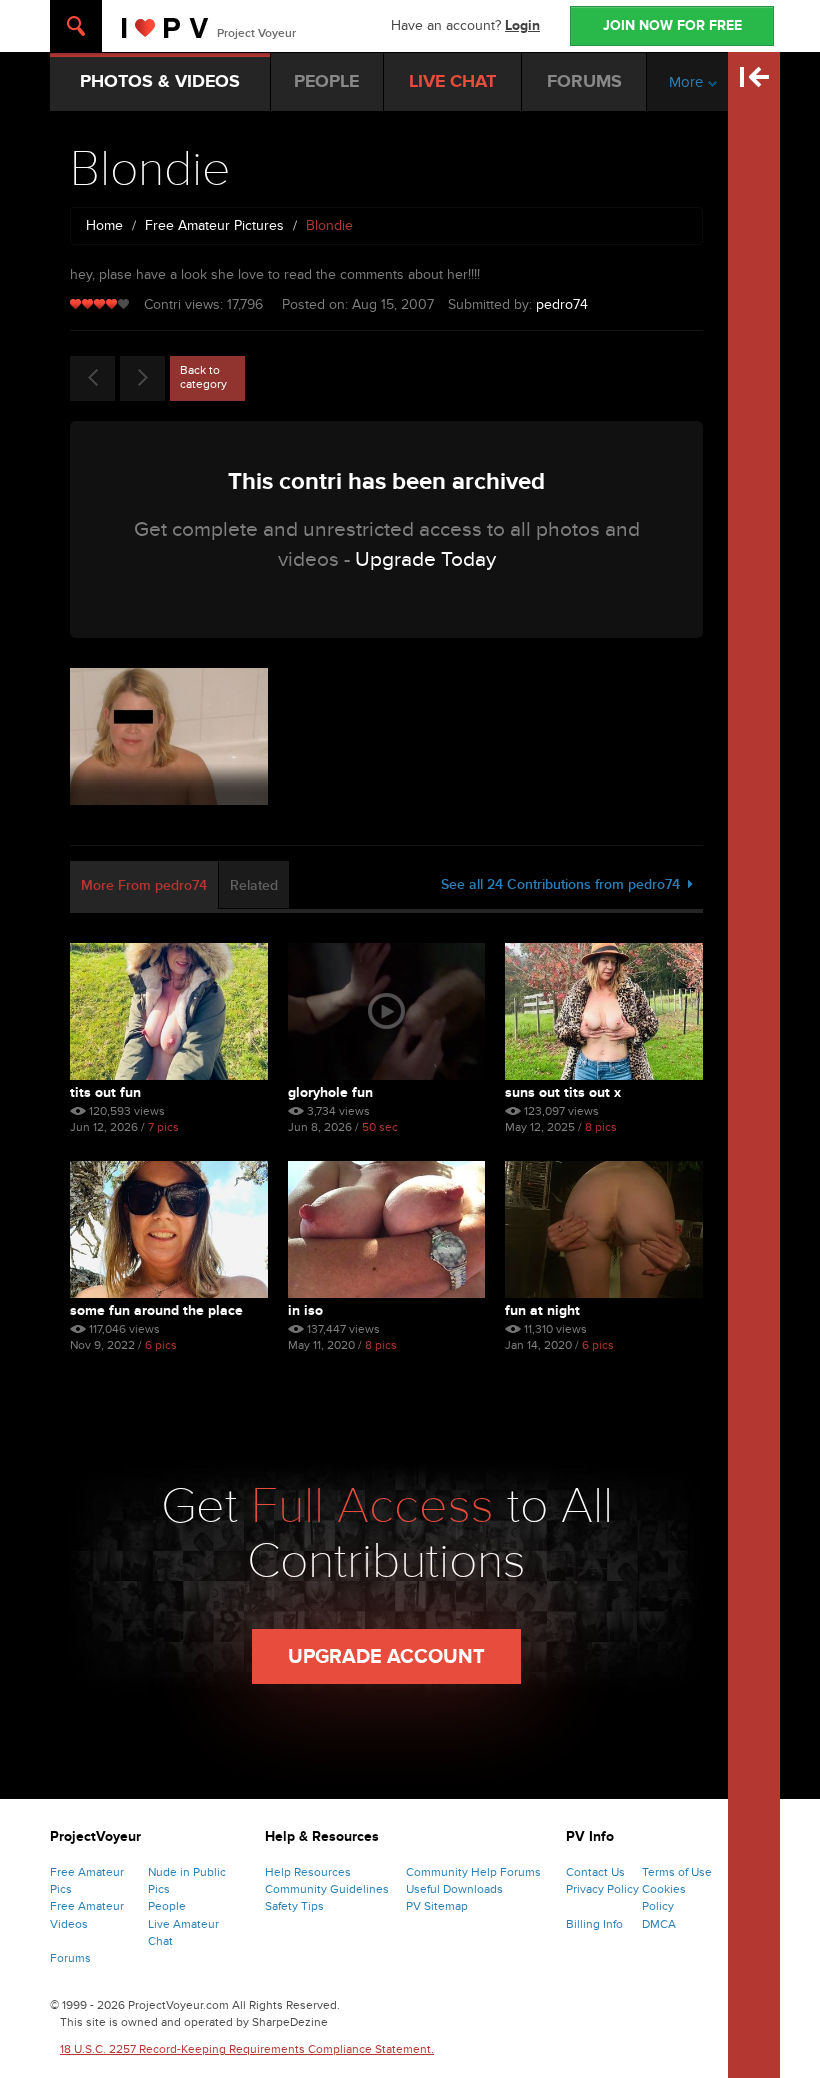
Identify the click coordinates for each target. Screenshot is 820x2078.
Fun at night (542, 1310)
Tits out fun (105, 1092)
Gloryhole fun (330, 1092)
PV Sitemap (437, 1906)
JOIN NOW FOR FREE (672, 25)
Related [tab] (254, 885)
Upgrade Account (386, 1657)
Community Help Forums (473, 1872)
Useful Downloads (454, 1889)
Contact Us (595, 1872)
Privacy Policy (602, 1889)
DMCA (659, 1924)
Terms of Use (677, 1872)
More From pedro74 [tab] (144, 885)
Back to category (203, 377)
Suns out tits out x (563, 1092)
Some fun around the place (156, 1310)
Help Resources (308, 1872)
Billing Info (594, 1924)
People (167, 1906)
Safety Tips (294, 1906)
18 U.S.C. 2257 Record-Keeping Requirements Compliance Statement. (247, 2049)
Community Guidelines (327, 1889)
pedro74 (562, 304)
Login (522, 25)
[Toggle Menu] (76, 26)
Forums (70, 1958)
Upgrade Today (425, 559)
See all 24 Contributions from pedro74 (564, 884)
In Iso (305, 1310)
